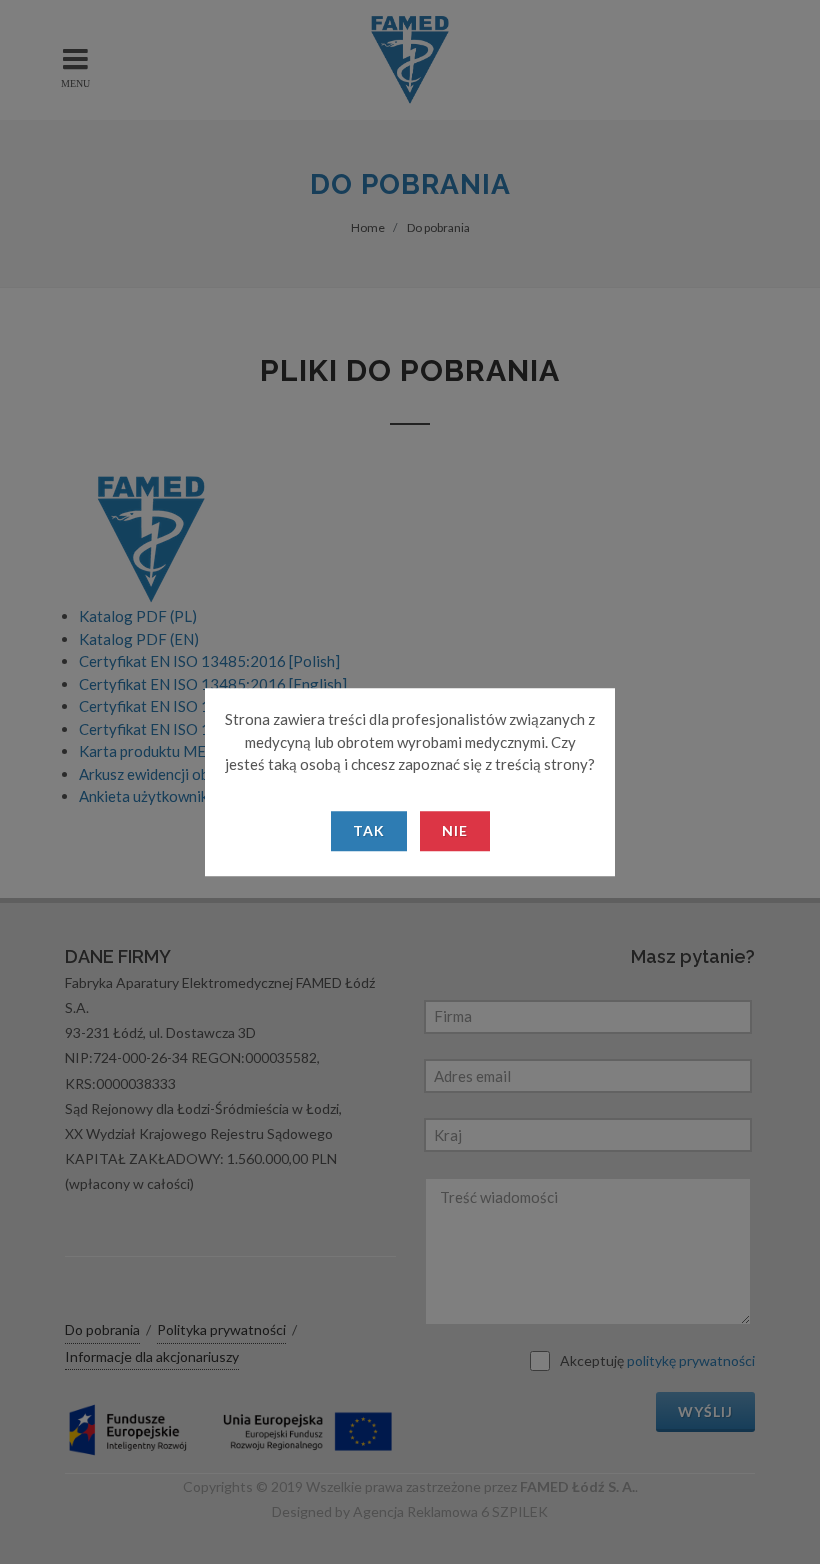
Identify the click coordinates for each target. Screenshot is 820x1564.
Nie (455, 830)
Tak (369, 830)
